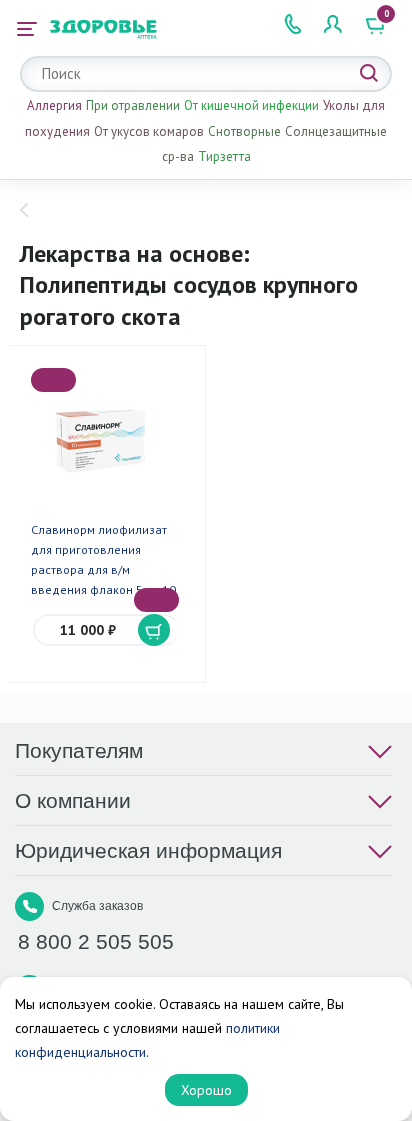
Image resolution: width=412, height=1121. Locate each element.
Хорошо (206, 1090)
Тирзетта (224, 156)
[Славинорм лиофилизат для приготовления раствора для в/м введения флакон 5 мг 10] (106, 441)
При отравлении (133, 105)
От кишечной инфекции (251, 105)
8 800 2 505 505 (96, 941)
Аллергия (54, 105)
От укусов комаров (149, 131)
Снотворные (244, 131)
